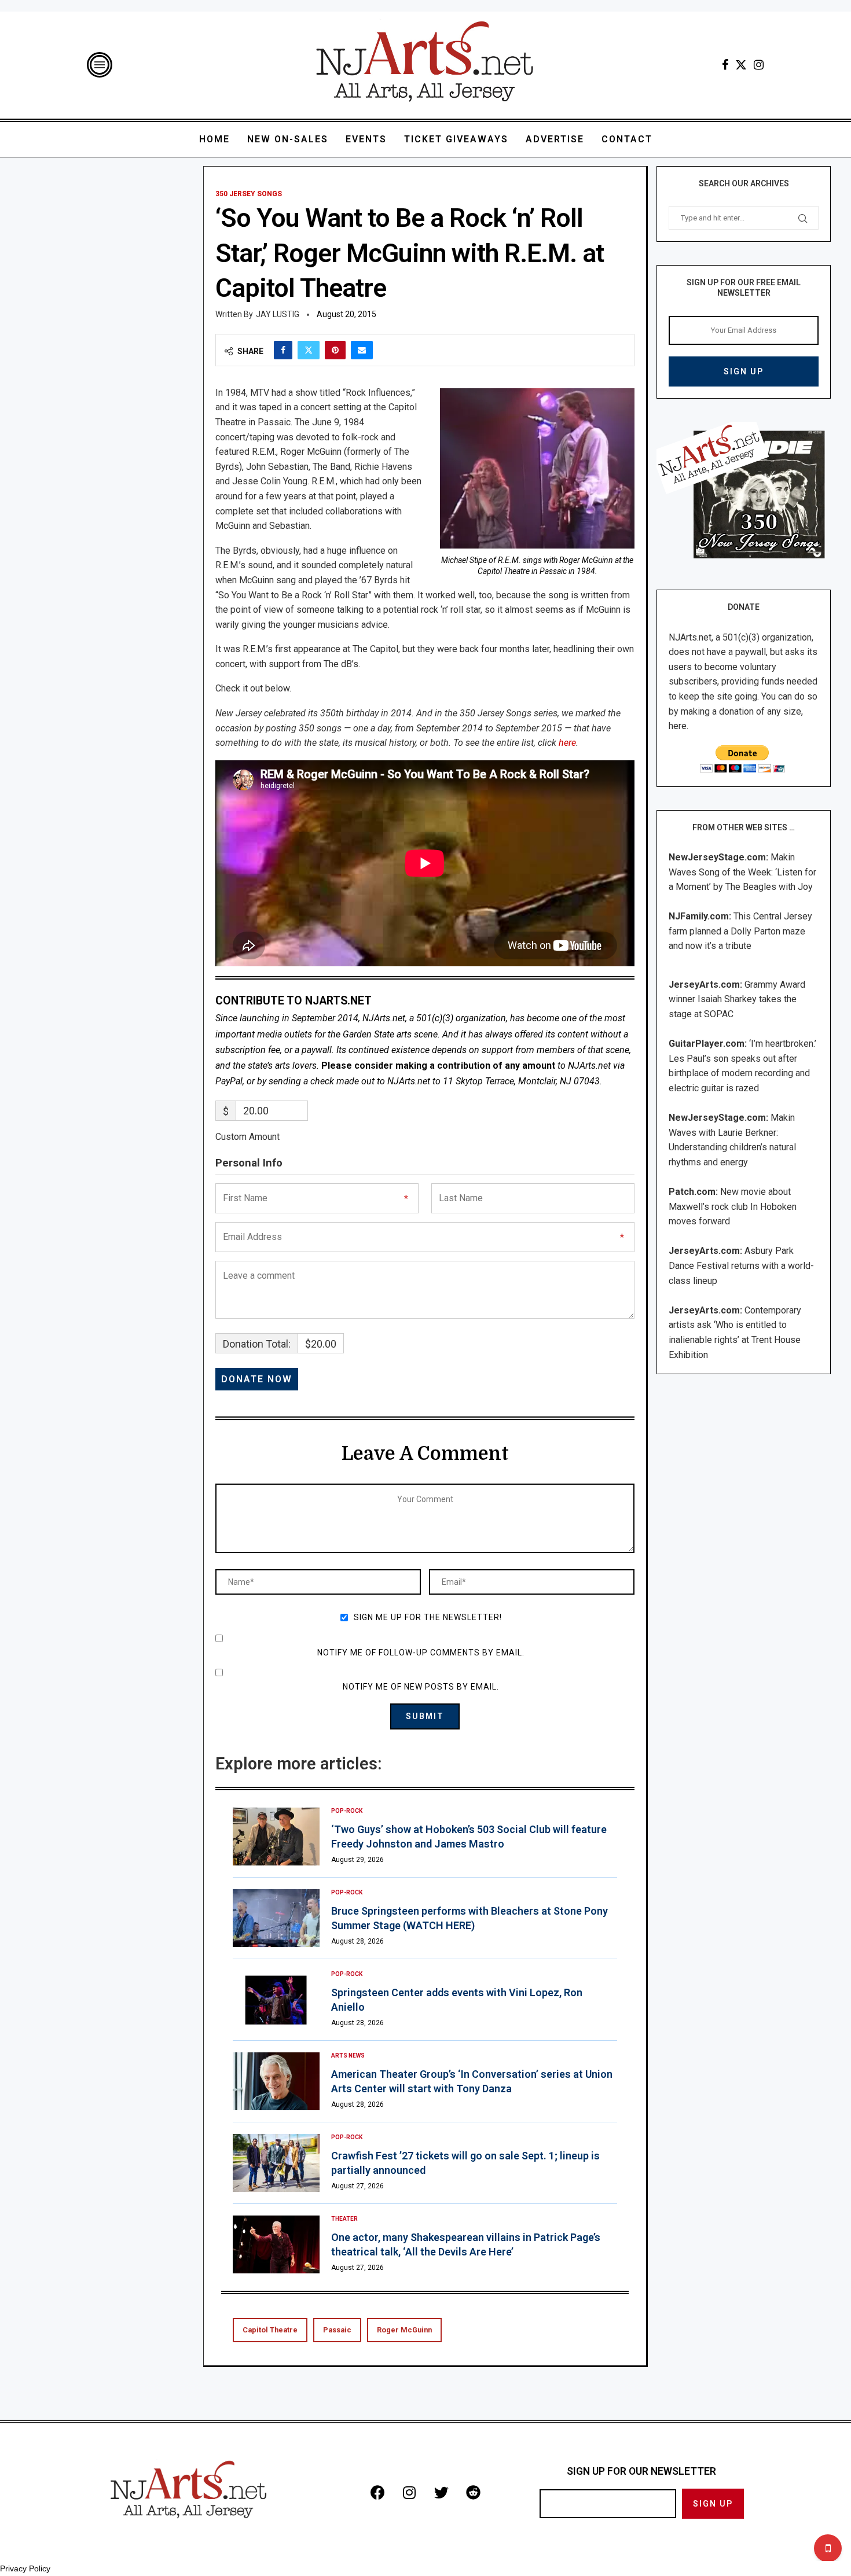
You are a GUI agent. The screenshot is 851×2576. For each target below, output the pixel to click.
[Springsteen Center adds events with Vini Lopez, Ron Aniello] (276, 2000)
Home (214, 139)
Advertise (555, 139)
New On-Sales (288, 139)
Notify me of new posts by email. (421, 1687)
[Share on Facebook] (283, 350)
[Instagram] (759, 65)
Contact (627, 139)
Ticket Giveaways (456, 139)
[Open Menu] (100, 65)
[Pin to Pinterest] (335, 350)
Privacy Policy (25, 2568)
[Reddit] (473, 2492)
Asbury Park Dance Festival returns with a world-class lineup (741, 1265)
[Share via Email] (362, 350)
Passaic (337, 2330)
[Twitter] (741, 65)
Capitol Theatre (270, 2330)
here (567, 743)
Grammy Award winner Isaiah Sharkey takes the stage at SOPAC (737, 999)
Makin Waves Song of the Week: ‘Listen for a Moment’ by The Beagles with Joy (742, 872)
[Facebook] (725, 65)
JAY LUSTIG (278, 314)
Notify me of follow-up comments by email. (421, 1653)
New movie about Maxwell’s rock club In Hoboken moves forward (733, 1206)
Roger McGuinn (404, 2330)
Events (366, 139)
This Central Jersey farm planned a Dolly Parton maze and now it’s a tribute (740, 931)
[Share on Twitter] (309, 350)
